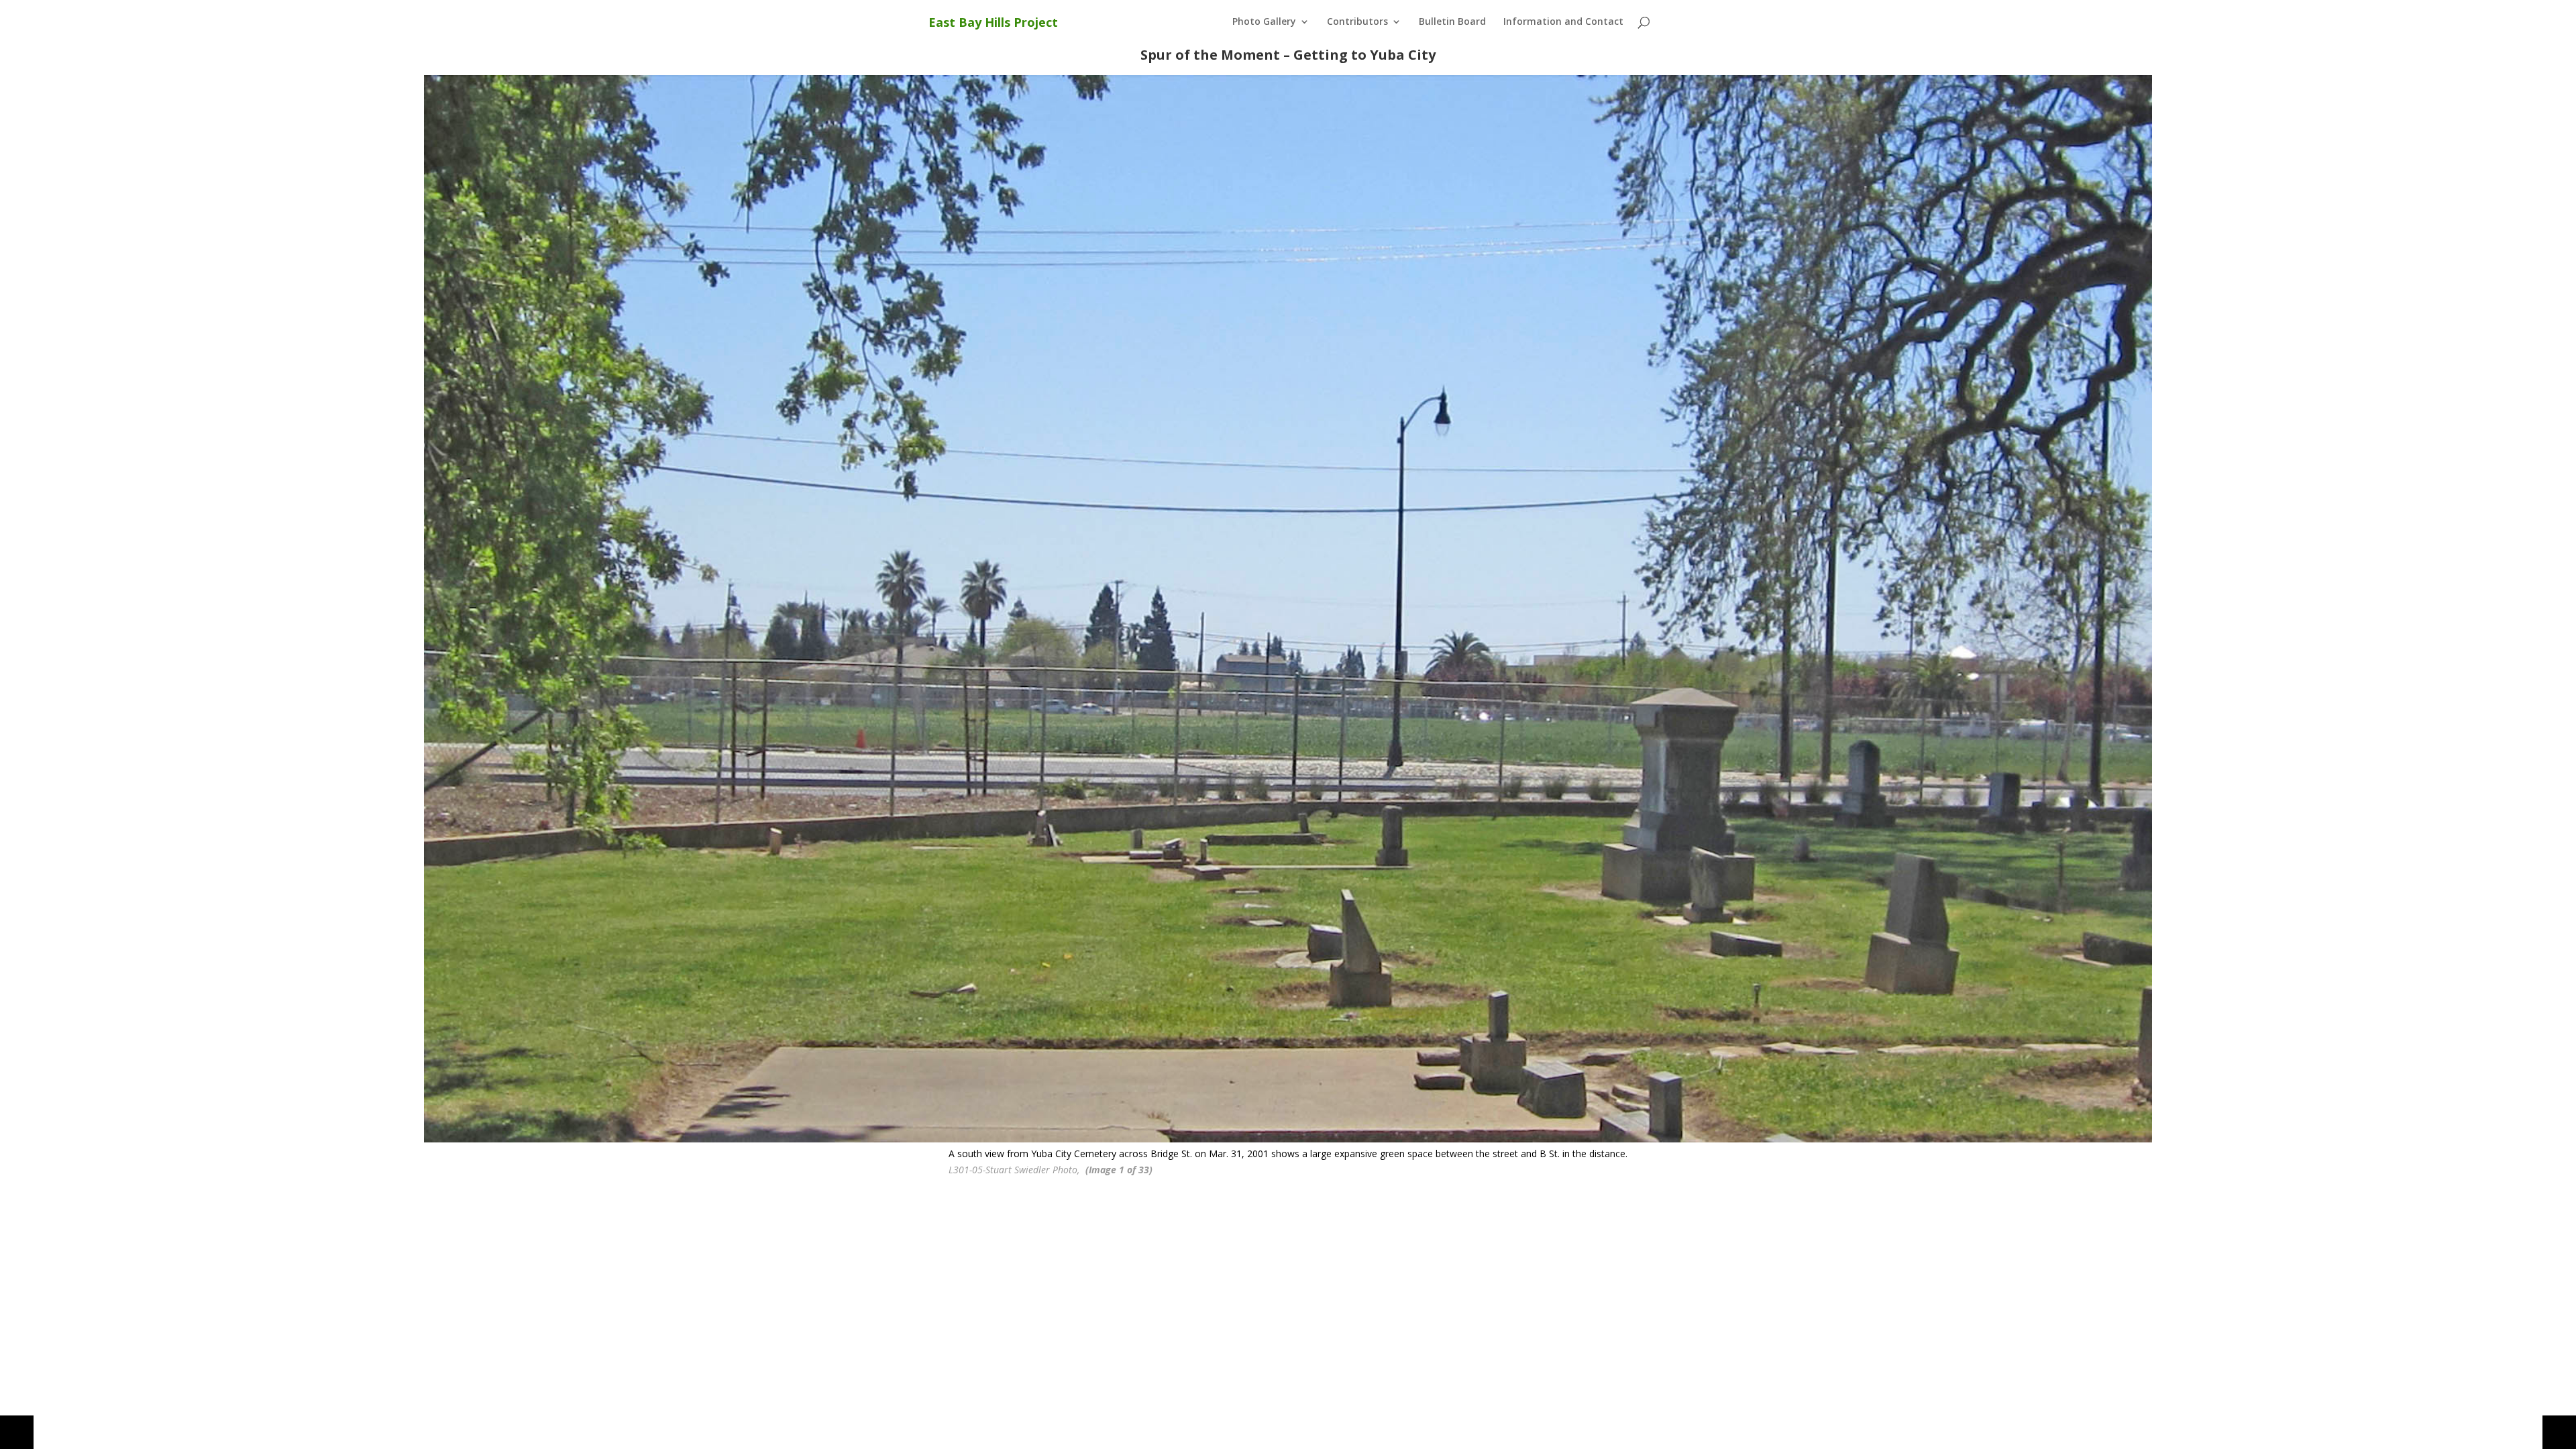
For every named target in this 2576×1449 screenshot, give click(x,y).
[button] (17, 1432)
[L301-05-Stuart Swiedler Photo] (1288, 609)
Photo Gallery (1264, 22)
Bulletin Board (1452, 22)
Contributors (1357, 22)
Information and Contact (1563, 22)
